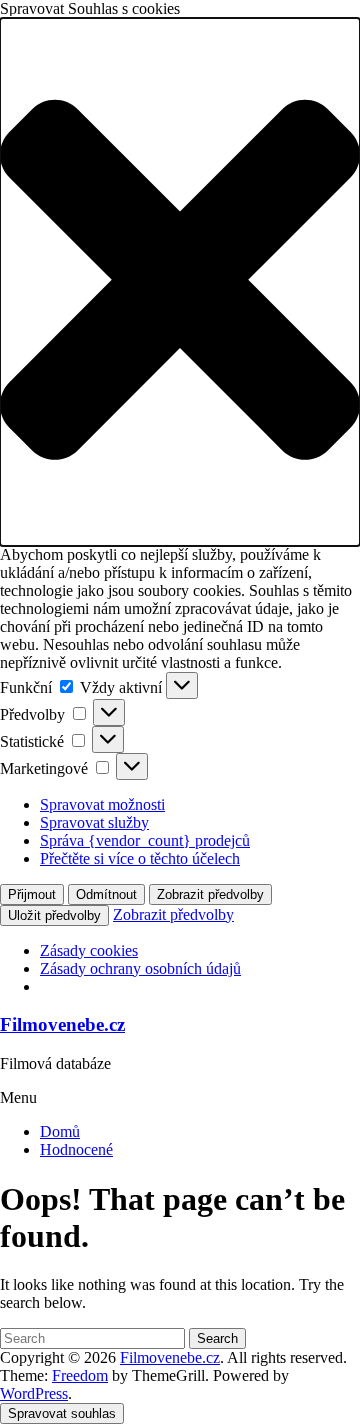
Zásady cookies (89, 950)
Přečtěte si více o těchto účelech (140, 858)
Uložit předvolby (54, 915)
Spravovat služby (94, 822)
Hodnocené (76, 1149)
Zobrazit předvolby (210, 894)
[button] (180, 282)
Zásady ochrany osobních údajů (140, 968)
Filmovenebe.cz (62, 1024)
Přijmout (32, 894)
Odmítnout (106, 894)
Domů (60, 1131)
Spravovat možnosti (102, 804)
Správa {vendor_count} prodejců (145, 840)
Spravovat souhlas (62, 1413)
